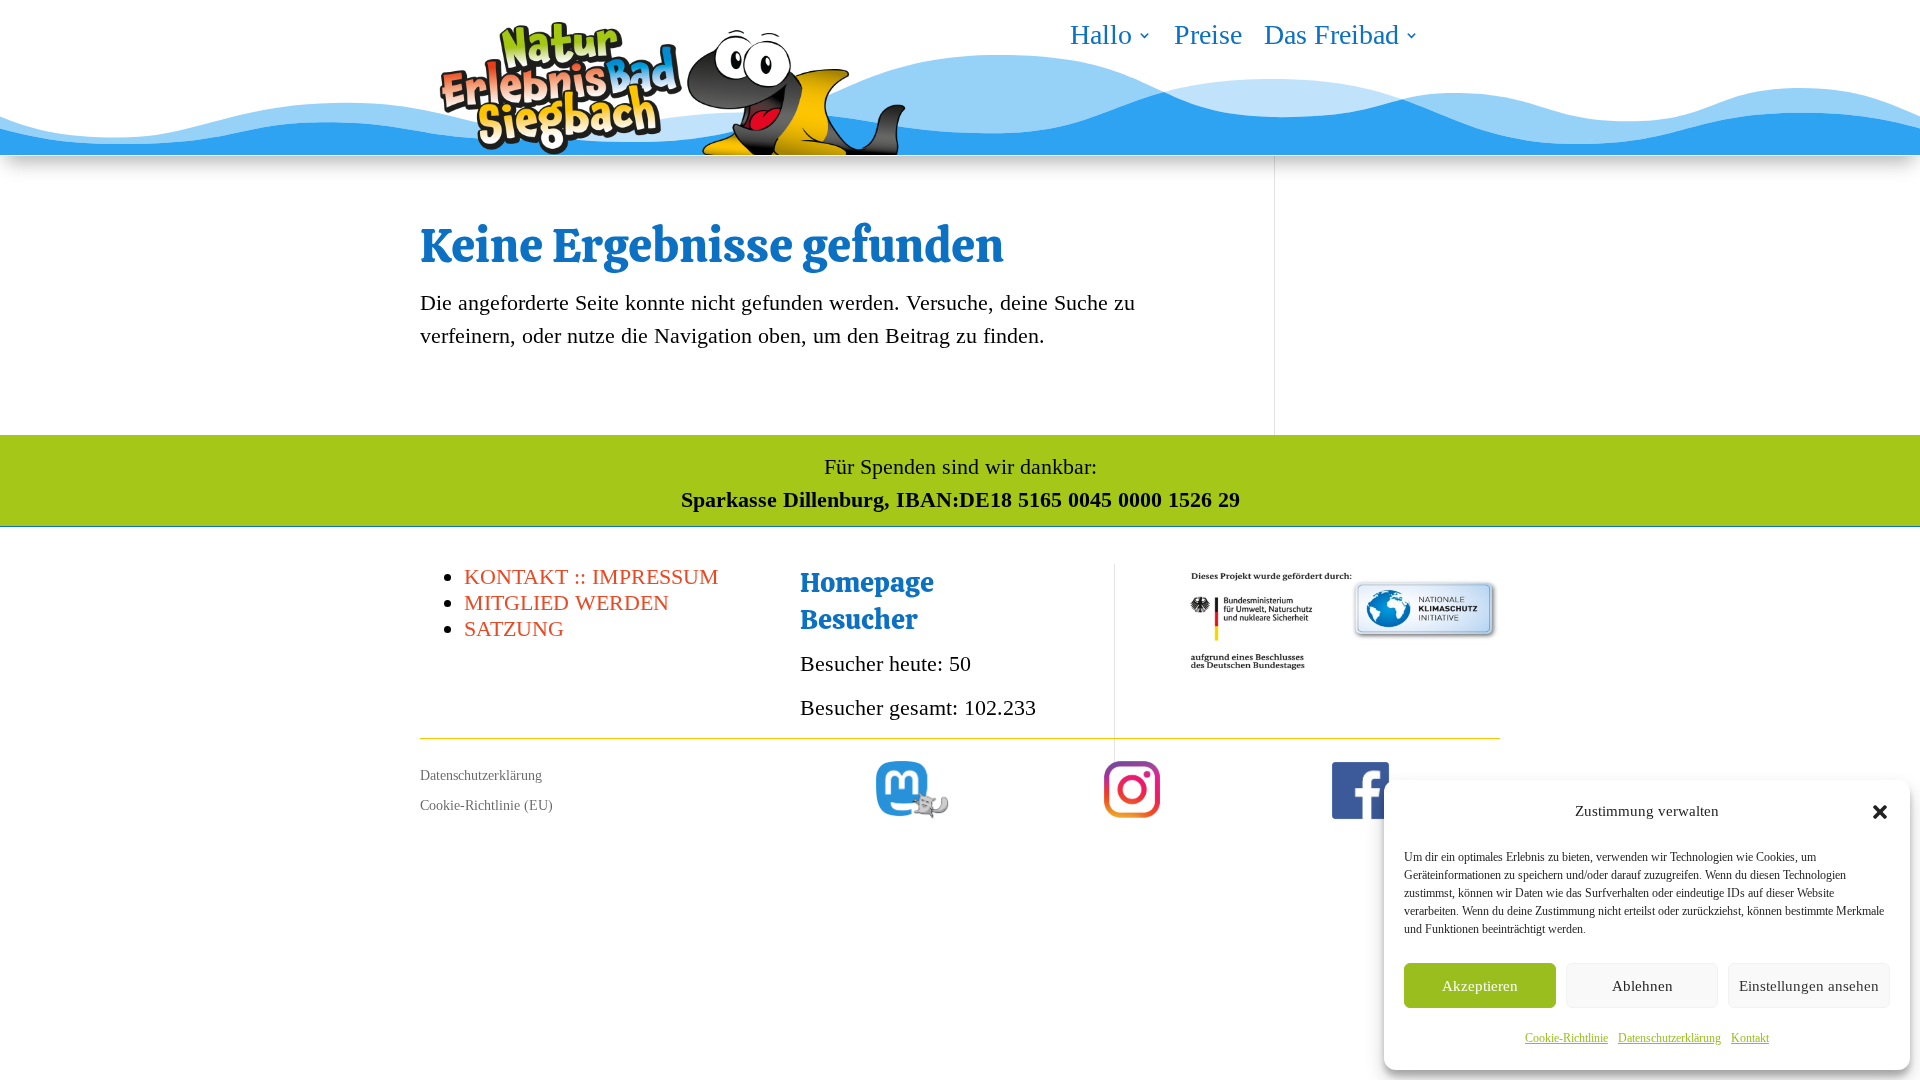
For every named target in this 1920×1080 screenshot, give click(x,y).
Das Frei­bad (1331, 39)
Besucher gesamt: (882, 707)
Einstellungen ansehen (1809, 986)
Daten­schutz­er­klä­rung (1669, 1038)
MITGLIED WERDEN (566, 602)
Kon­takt (1750, 1038)
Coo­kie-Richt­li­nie (1566, 1038)
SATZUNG (514, 628)
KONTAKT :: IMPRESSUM (591, 576)
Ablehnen (1642, 986)
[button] (1880, 812)
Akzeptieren (1480, 986)
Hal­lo (1101, 39)
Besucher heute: (874, 663)
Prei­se (1208, 39)
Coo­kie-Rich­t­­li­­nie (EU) (486, 806)
